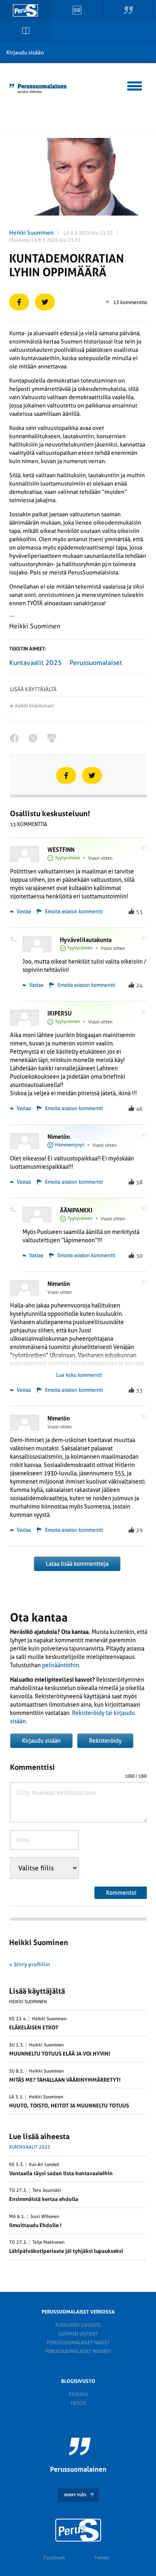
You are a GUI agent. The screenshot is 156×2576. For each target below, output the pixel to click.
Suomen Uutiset (78, 2334)
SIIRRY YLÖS (75, 2495)
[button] (135, 85)
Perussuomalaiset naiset (78, 2343)
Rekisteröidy (105, 1741)
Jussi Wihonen (45, 2217)
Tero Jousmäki (47, 2191)
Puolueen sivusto (78, 2325)
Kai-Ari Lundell (44, 2165)
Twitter (102, 2558)
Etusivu (78, 2394)
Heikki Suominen (31, 233)
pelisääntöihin (61, 1665)
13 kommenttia (130, 302)
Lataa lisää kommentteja (77, 1564)
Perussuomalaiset (96, 663)
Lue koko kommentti (79, 1375)
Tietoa (78, 2403)
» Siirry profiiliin (30, 1964)
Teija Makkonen (48, 2242)
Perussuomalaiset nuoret (78, 2351)
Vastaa (23, 912)
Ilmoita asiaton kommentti (74, 912)
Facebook (54, 2558)
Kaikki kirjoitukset (34, 706)
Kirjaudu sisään (25, 53)
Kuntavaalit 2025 (36, 663)
